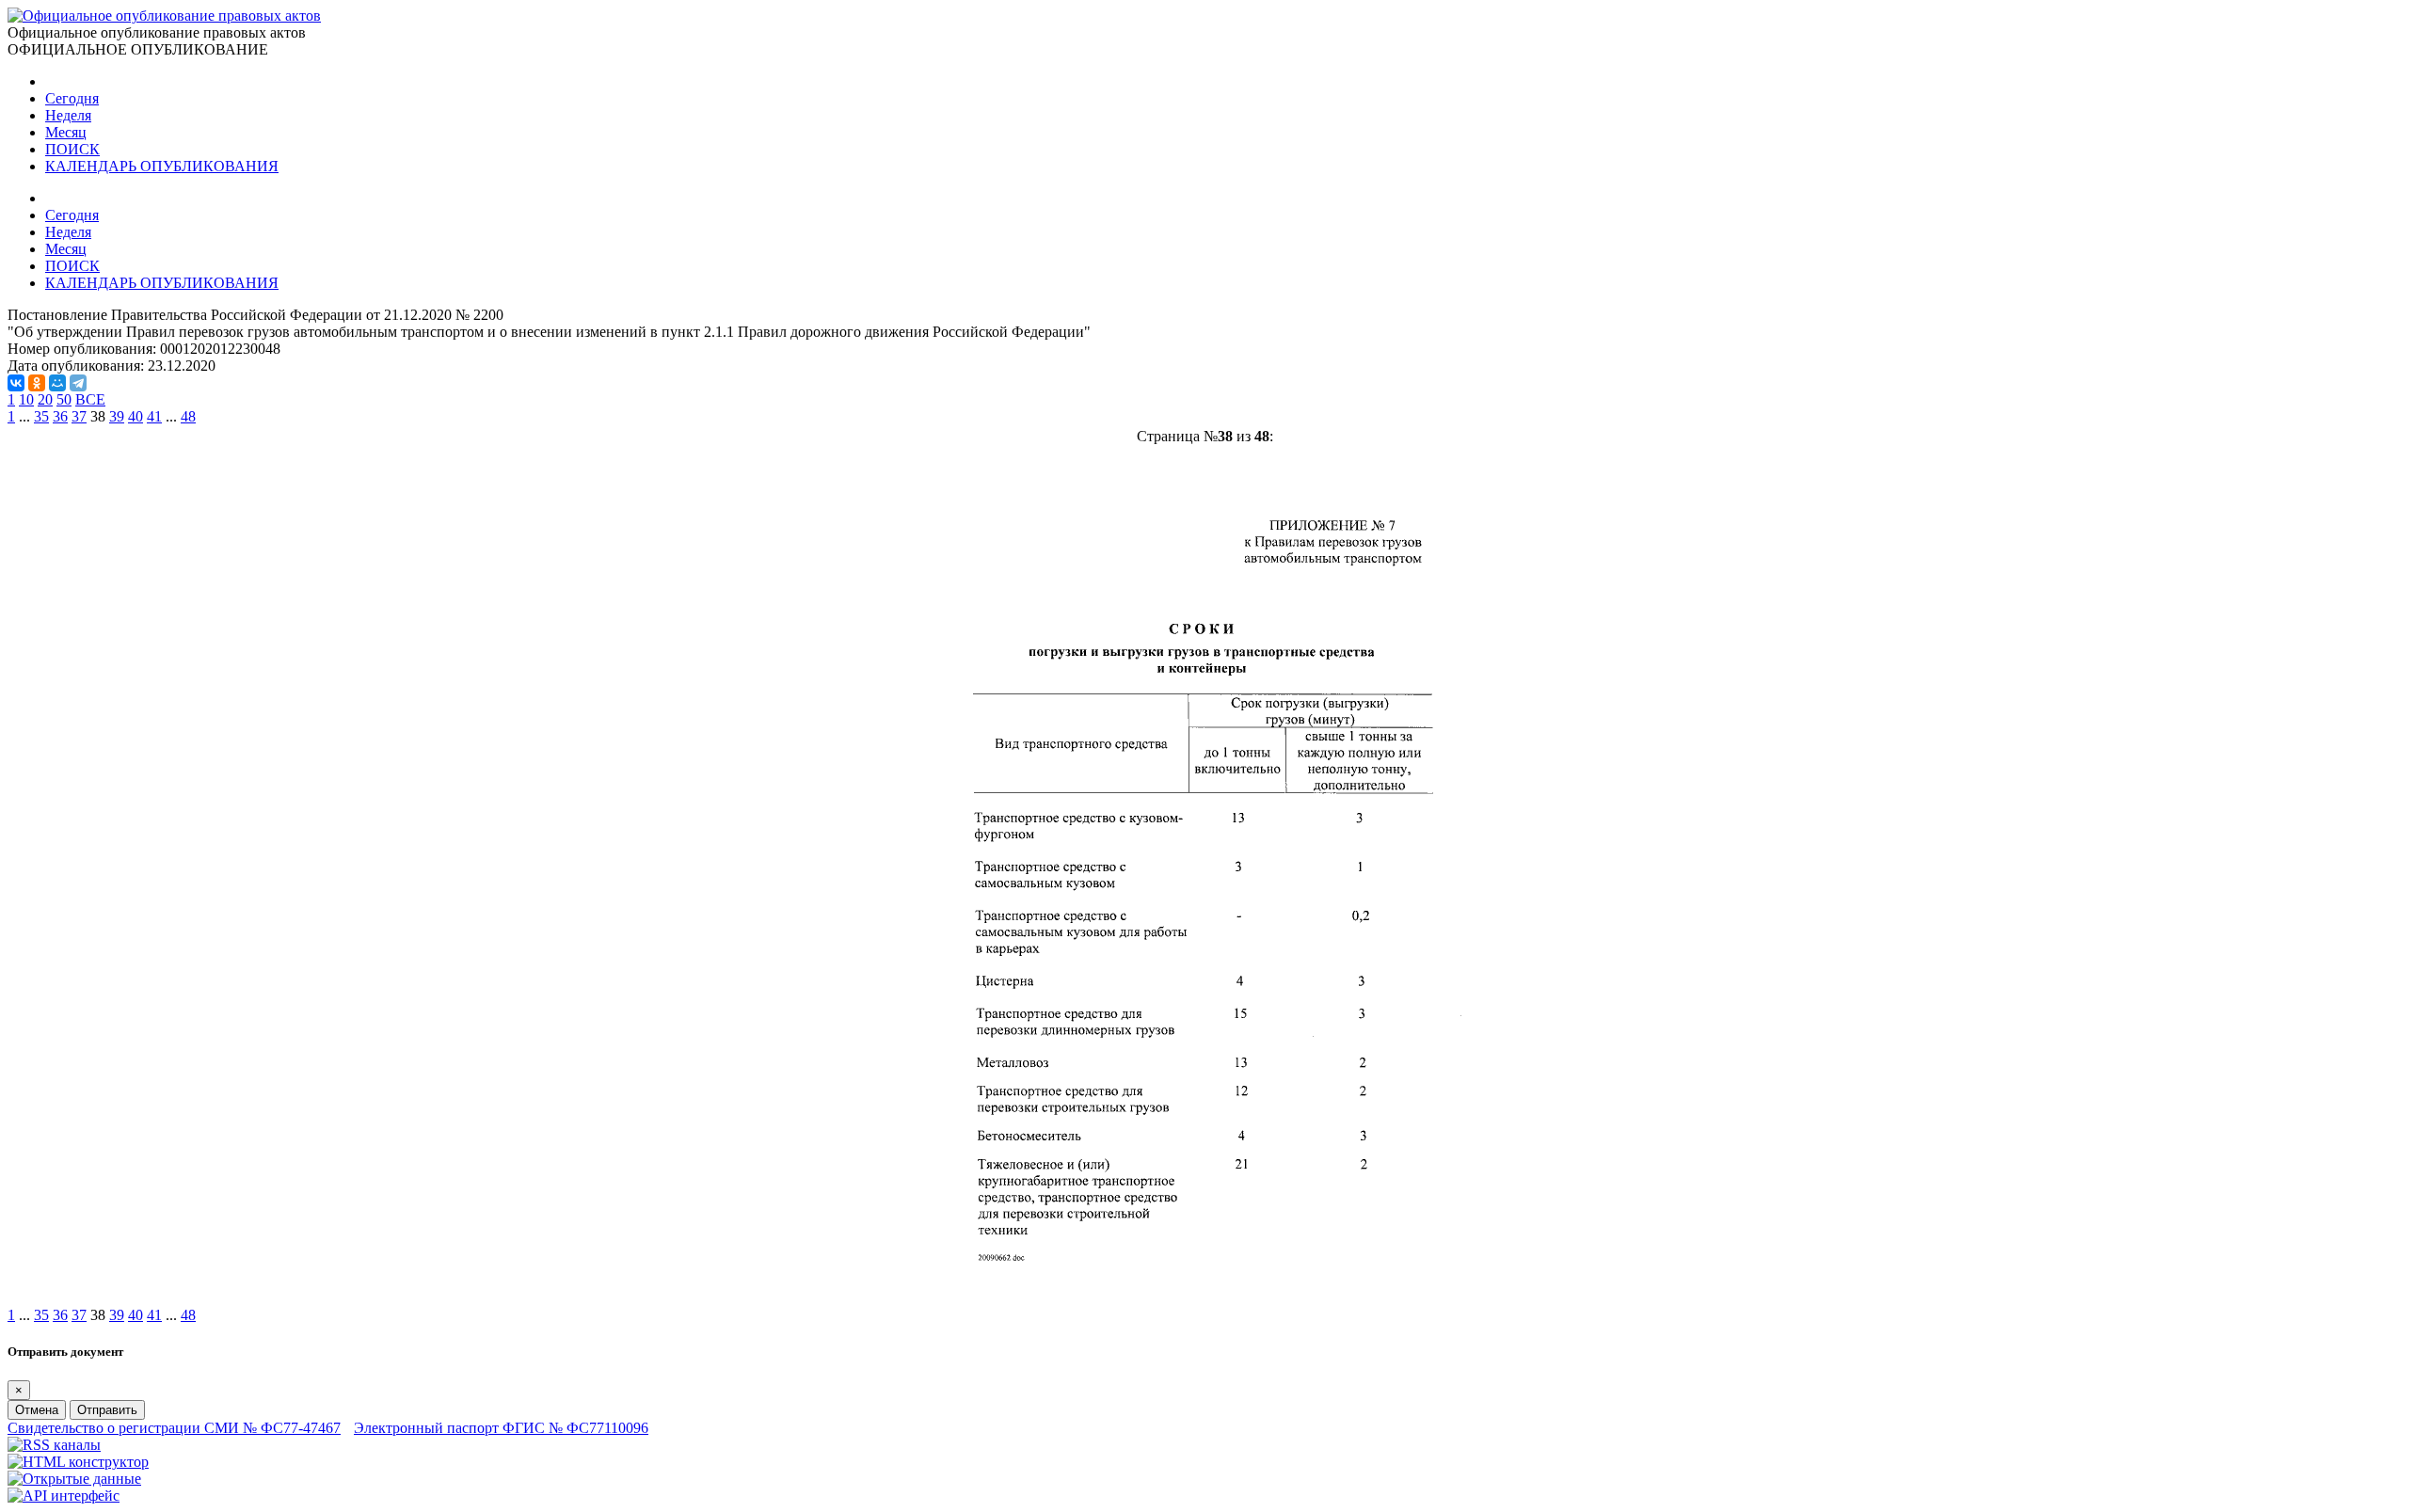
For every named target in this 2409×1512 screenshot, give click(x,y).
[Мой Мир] (57, 383)
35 (41, 416)
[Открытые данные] (74, 1479)
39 (117, 416)
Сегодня (72, 98)
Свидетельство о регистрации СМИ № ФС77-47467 (174, 1428)
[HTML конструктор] (78, 1462)
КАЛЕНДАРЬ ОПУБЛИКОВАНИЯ (162, 166)
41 (154, 416)
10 (26, 399)
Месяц (66, 132)
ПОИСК (72, 149)
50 (64, 399)
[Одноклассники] (37, 383)
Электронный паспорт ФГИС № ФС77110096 (501, 1428)
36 (60, 416)
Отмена (37, 1410)
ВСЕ (90, 399)
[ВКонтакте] (16, 383)
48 (188, 416)
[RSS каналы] (54, 1445)
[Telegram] (78, 383)
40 (136, 416)
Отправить (107, 1410)
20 (45, 399)
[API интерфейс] (64, 1496)
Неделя (68, 115)
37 (79, 416)
